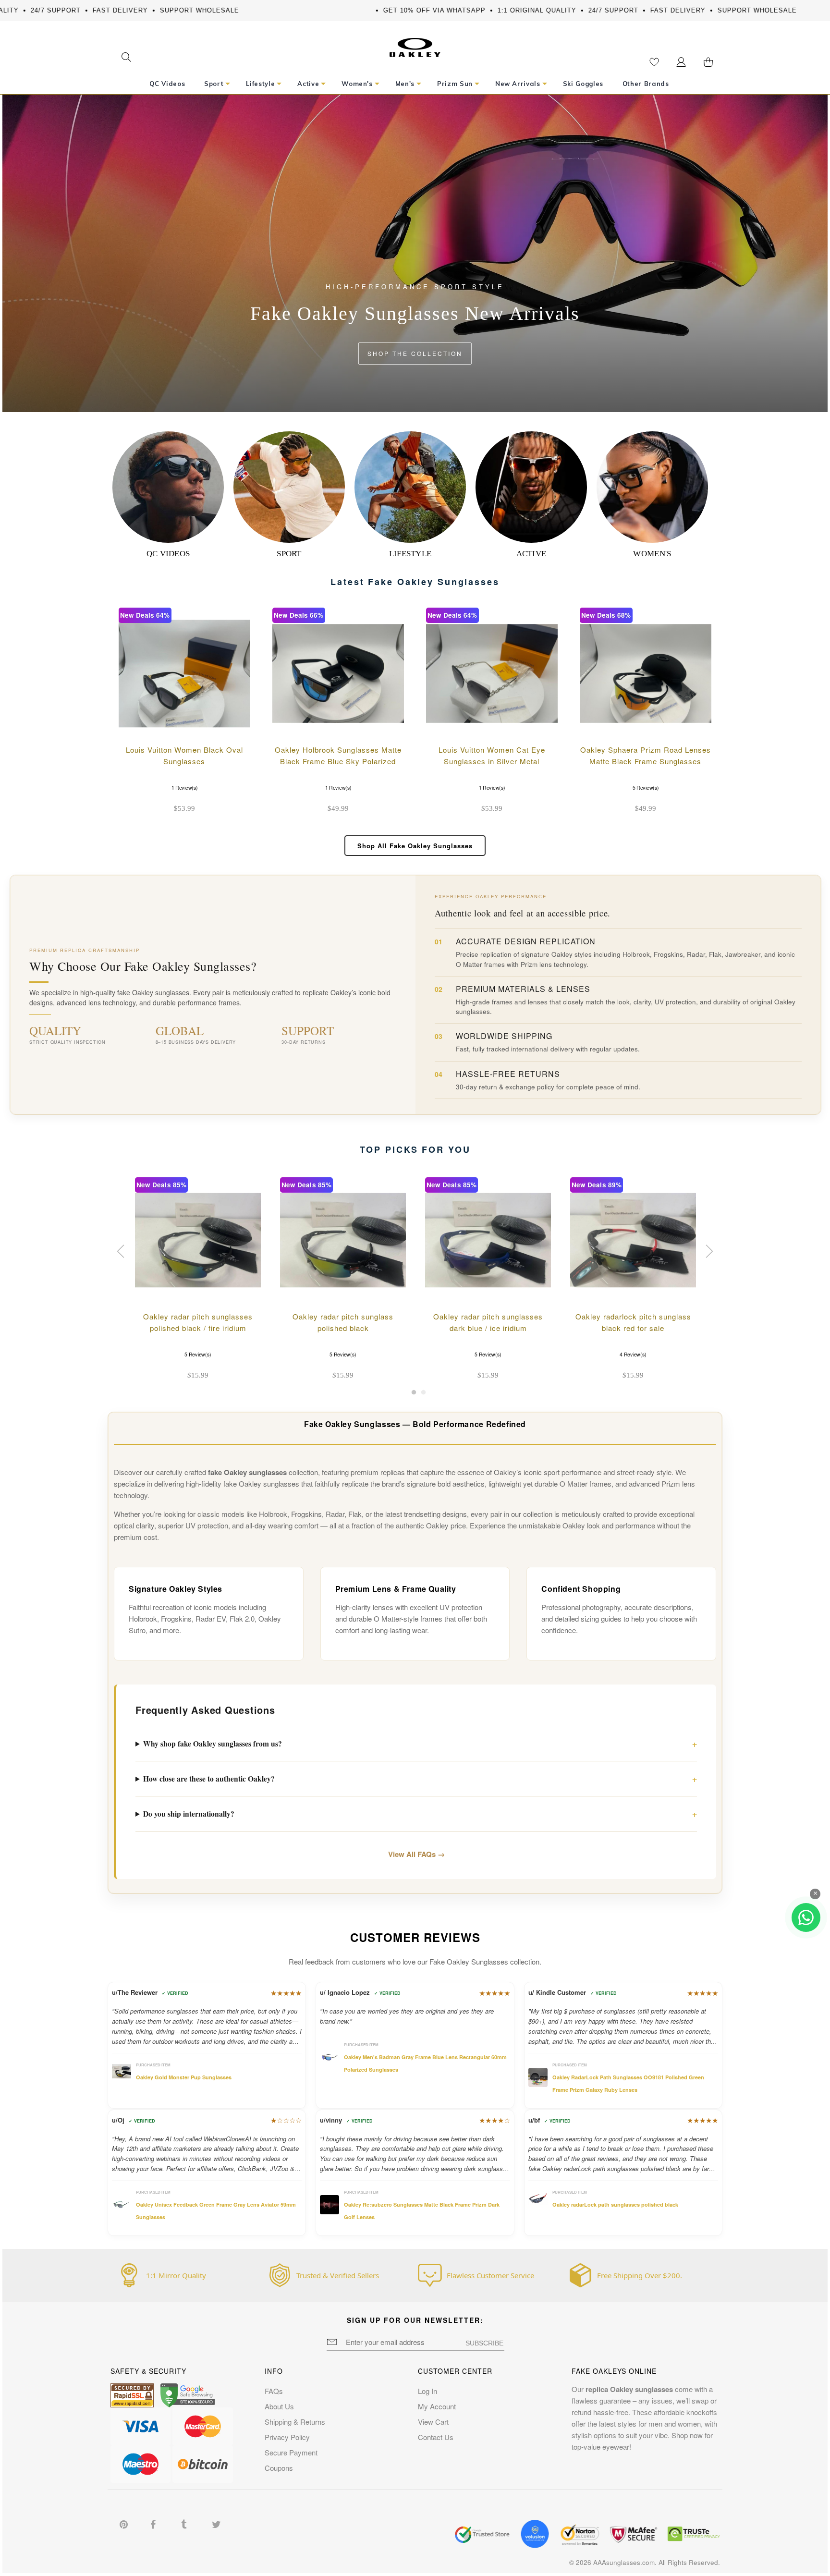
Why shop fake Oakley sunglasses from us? (213, 1744)
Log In (427, 2391)
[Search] (126, 58)
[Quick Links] (681, 62)
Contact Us (436, 2437)
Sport (289, 554)
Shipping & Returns (295, 2422)
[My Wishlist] (654, 62)
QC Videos (168, 554)
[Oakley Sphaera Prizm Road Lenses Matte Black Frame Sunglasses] (646, 673)
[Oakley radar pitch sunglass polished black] (343, 1240)
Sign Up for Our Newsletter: (415, 2320)
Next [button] (708, 1251)
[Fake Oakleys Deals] (415, 44)
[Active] (531, 487)
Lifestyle (410, 554)
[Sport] (289, 487)
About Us (279, 2406)
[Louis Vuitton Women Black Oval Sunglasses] (184, 673)
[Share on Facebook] (155, 2523)
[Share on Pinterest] (124, 2523)
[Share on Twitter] (217, 2523)
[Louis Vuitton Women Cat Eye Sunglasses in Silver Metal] (492, 673)
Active (531, 554)
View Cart (433, 2422)
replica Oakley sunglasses (629, 2389)
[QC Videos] (168, 487)
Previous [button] (122, 1251)
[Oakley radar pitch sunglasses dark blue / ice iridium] (488, 1240)
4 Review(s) (633, 1354)
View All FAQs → (416, 1854)
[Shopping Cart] (708, 62)
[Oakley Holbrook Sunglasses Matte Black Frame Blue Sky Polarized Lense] (338, 673)
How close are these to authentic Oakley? (209, 1779)
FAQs (274, 2391)
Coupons (279, 2468)
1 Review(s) (184, 787)
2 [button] (423, 1395)
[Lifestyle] (410, 487)
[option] (198, 1280)
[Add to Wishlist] (209, 725)
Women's (652, 554)
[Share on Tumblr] (186, 2523)
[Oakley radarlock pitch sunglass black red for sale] (633, 1240)
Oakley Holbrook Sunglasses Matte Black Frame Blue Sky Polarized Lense (338, 761)
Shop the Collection (415, 353)
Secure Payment (291, 2452)
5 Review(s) (645, 787)
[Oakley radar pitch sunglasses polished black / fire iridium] (198, 1240)
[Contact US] (806, 1917)
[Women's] (652, 487)
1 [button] (414, 1395)
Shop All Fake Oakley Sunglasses (415, 846)
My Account (437, 2406)
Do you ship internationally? (189, 1814)
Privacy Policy (287, 2437)
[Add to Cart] (235, 725)
